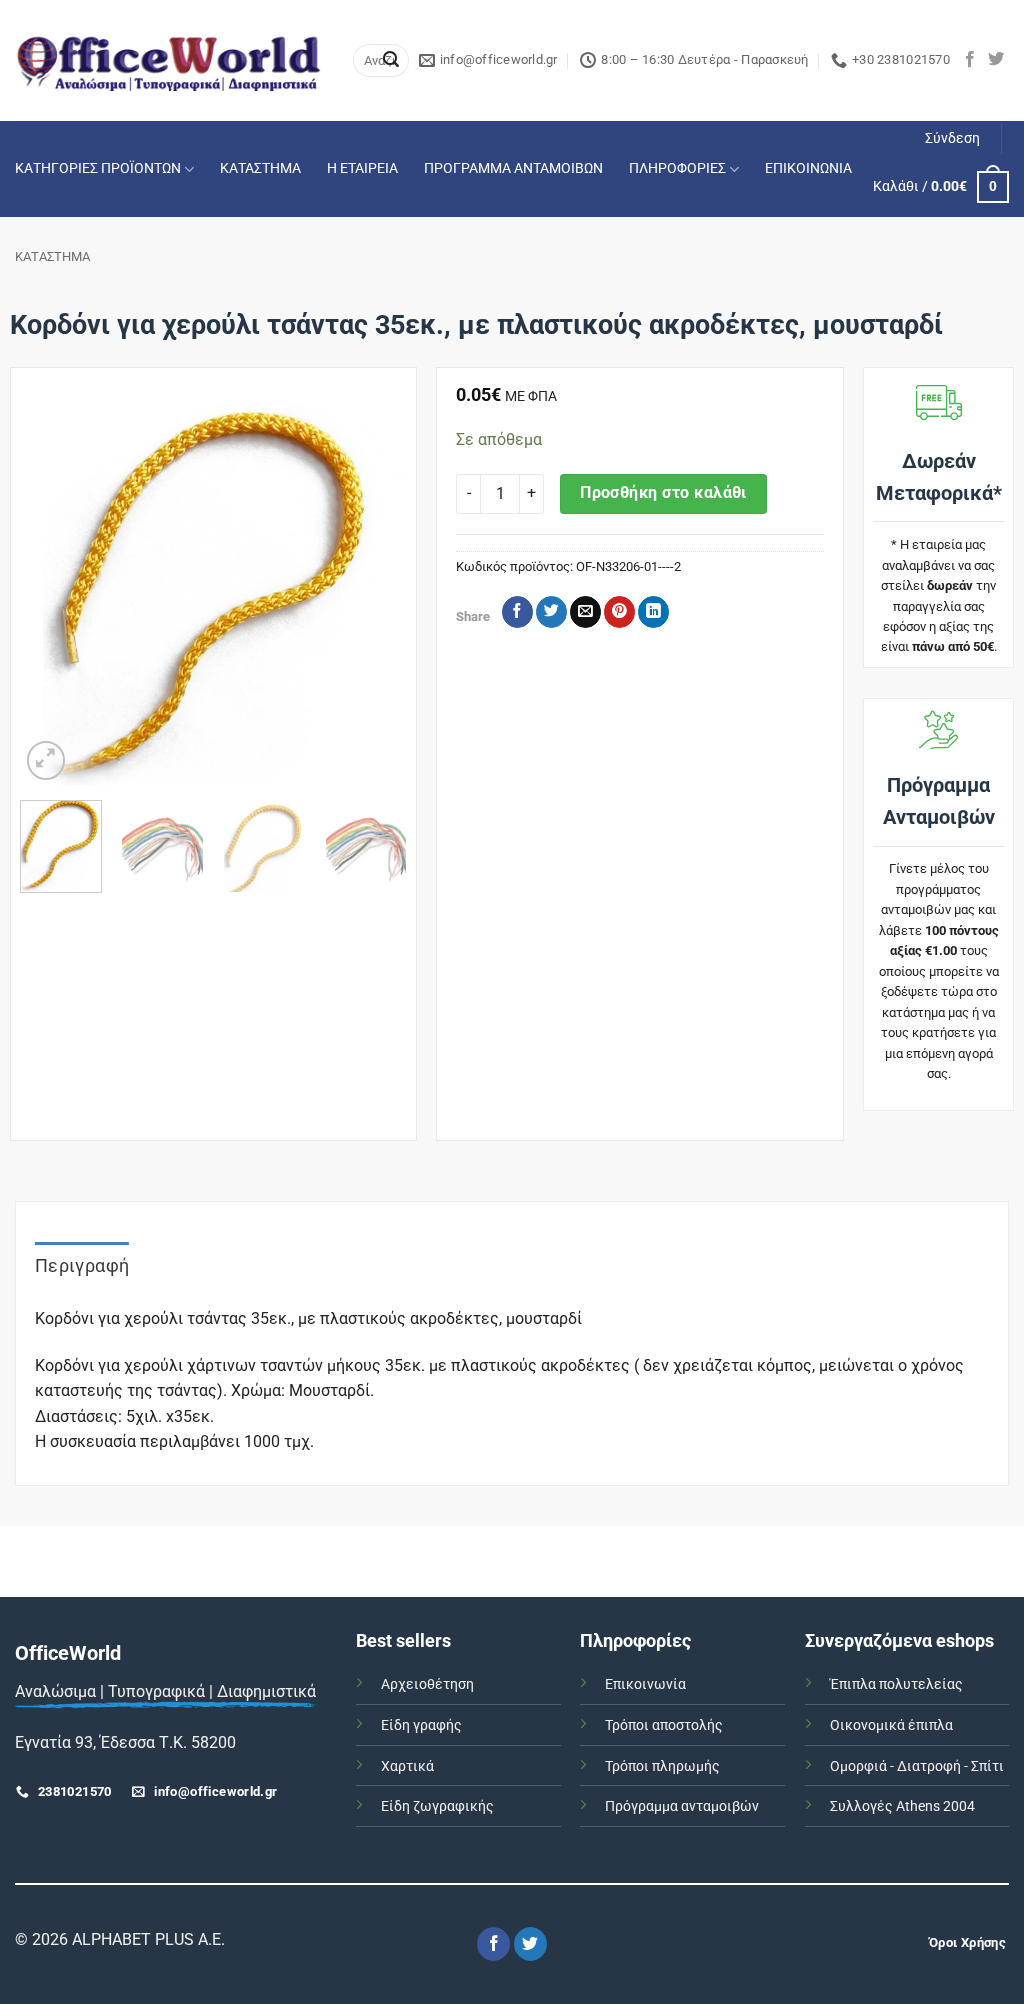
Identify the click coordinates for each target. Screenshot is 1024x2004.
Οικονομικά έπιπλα (891, 1725)
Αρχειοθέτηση (427, 1684)
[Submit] (391, 61)
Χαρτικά (407, 1766)
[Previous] (53, 590)
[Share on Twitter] (551, 612)
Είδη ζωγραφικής (437, 1806)
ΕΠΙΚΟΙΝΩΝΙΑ (808, 168)
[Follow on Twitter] (996, 60)
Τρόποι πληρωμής (662, 1766)
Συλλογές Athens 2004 (902, 1806)
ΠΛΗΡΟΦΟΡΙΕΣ (677, 168)
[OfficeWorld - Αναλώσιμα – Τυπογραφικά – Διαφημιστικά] (169, 60)
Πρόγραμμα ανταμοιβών (682, 1806)
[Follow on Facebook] (970, 60)
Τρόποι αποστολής (664, 1725)
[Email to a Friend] (585, 612)
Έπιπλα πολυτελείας (896, 1684)
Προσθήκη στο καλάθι (663, 493)
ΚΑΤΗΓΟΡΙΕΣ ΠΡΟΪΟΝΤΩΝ (98, 168)
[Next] (374, 590)
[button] (952, 139)
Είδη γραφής (421, 1725)
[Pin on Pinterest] (619, 612)
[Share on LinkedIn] (653, 612)
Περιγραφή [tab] (82, 1265)
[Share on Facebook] (517, 612)
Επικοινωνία (645, 1684)
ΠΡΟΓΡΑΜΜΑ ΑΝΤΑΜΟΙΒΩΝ (513, 168)
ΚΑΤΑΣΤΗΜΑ (260, 168)
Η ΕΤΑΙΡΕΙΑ (362, 168)
